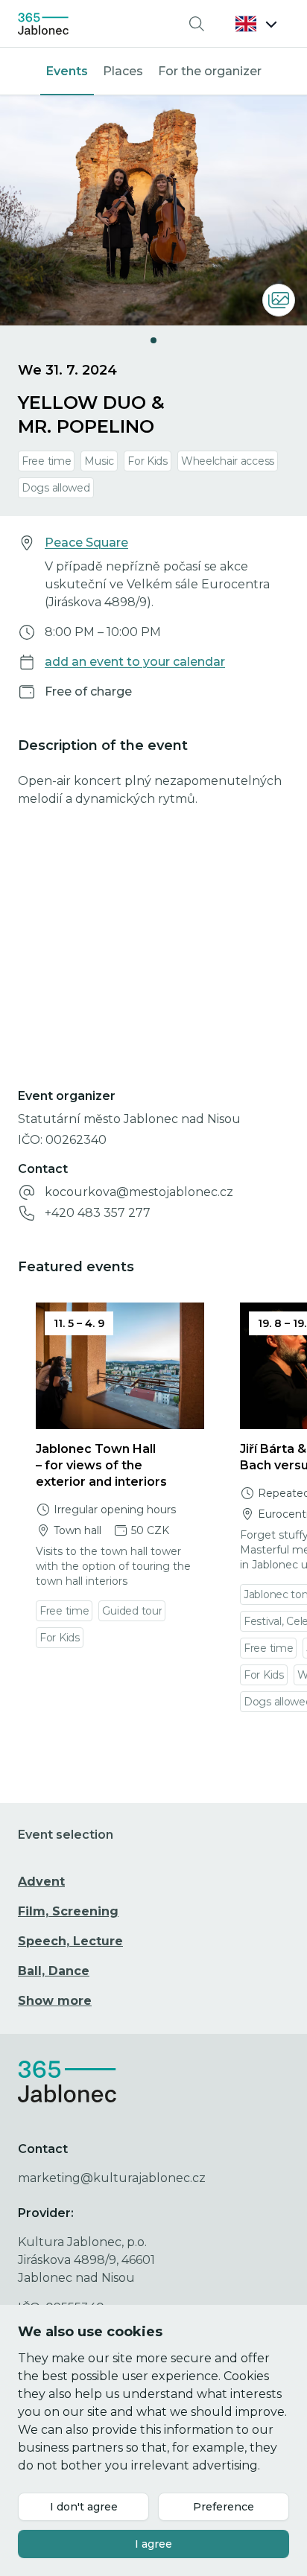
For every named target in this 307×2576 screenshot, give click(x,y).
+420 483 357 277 (98, 1213)
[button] (256, 24)
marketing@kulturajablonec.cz (112, 2178)
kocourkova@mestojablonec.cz (139, 1192)
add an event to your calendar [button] (135, 662)
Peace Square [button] (86, 543)
